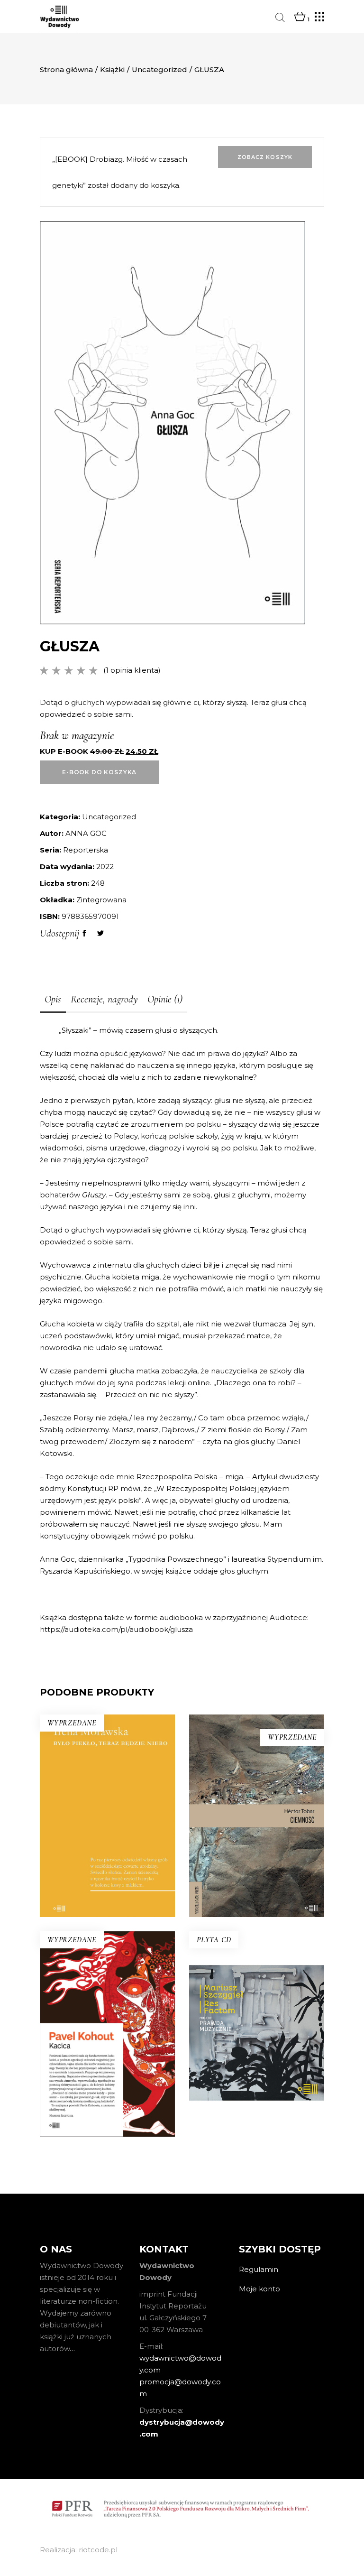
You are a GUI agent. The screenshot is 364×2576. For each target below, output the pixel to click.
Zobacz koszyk (265, 157)
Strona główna (66, 69)
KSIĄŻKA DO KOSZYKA (257, 2088)
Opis (53, 999)
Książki (112, 69)
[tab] (53, 1000)
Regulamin (259, 2269)
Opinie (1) (165, 999)
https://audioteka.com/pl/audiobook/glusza (116, 1629)
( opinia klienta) (132, 670)
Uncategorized (159, 69)
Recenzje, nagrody (104, 999)
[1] (300, 17)
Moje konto (259, 2289)
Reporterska (86, 850)
